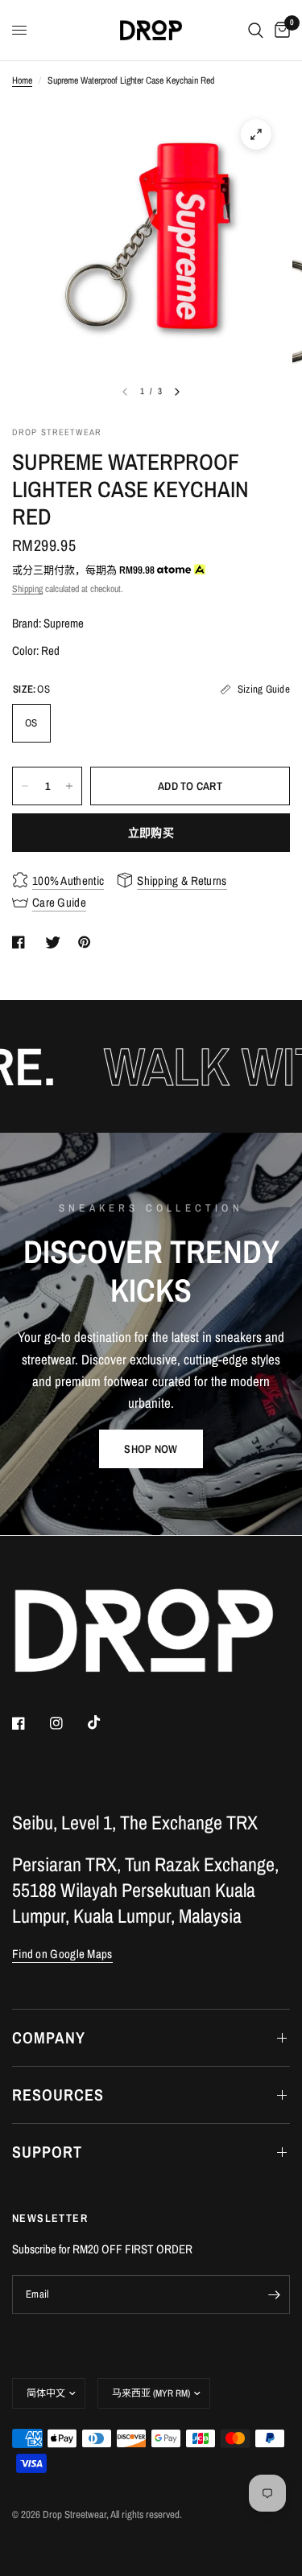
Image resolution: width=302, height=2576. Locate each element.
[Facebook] (30, 1723)
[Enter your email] (274, 2294)
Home (22, 80)
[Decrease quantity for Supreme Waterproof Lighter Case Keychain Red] (25, 786)
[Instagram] (68, 1723)
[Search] (256, 30)
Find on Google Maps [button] (62, 1954)
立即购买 (151, 833)
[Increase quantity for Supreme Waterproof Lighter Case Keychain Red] (69, 786)
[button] (151, 1449)
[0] (279, 30)
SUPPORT (47, 2152)
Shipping (27, 589)
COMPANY (49, 2037)
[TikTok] (105, 1722)
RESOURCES (58, 2095)
